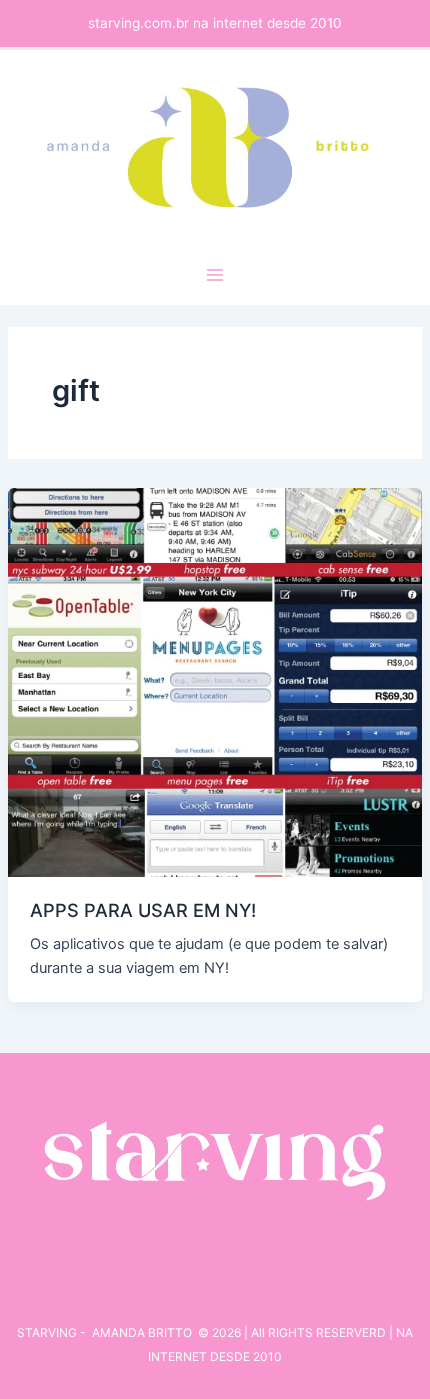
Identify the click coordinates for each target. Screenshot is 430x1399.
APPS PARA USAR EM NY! (143, 910)
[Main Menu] (215, 275)
